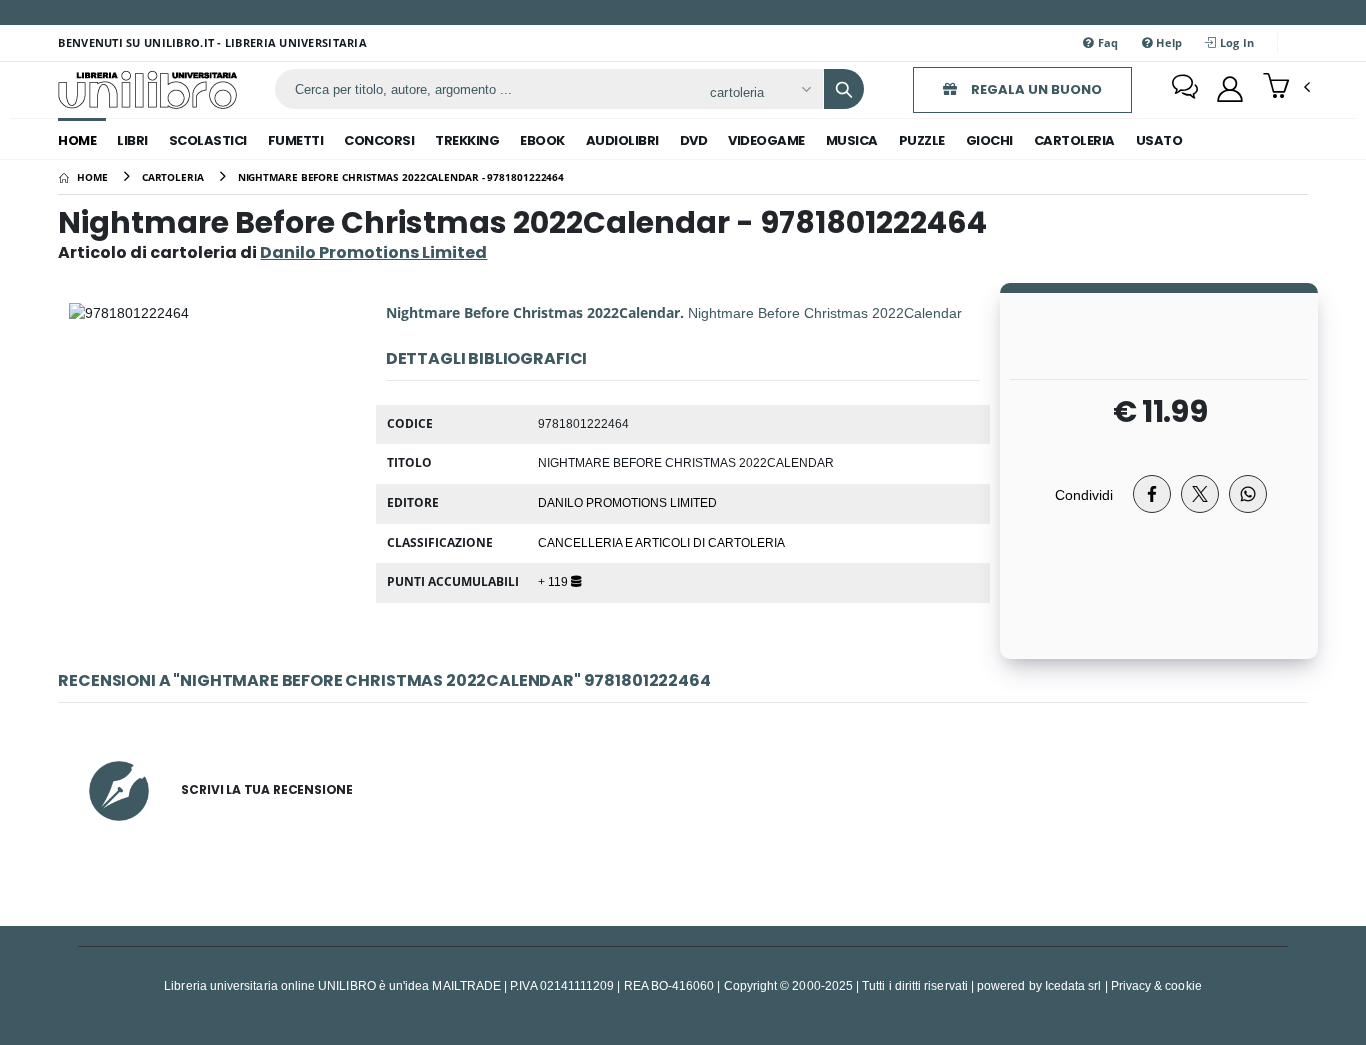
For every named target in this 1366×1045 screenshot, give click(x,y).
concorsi (379, 140)
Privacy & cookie (1156, 985)
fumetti (296, 140)
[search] (844, 89)
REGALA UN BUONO (1035, 89)
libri (132, 140)
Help (1167, 42)
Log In (1236, 42)
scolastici (208, 140)
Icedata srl (1073, 985)
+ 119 (554, 581)
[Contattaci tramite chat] (1185, 89)
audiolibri (622, 140)
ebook (542, 140)
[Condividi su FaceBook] (1152, 494)
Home (77, 140)
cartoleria (1074, 140)
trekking (467, 140)
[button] (1286, 88)
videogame (766, 140)
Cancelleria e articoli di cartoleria (661, 542)
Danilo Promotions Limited (627, 502)
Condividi (1084, 494)
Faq (1107, 42)
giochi (989, 140)
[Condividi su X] (1200, 494)
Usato (1159, 140)
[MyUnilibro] (1230, 89)
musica (852, 140)
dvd (694, 140)
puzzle (922, 140)
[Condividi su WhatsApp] (1248, 494)
